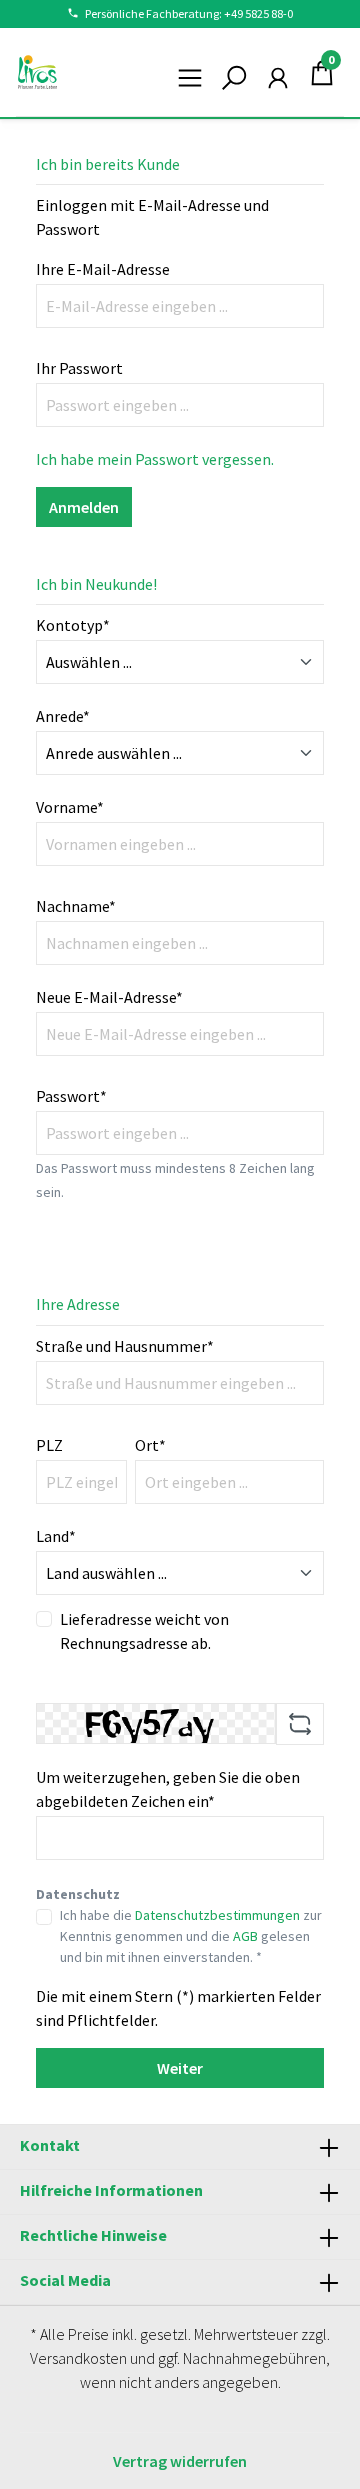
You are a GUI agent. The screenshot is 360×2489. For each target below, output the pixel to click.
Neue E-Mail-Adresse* (109, 997)
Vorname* (70, 807)
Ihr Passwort (79, 368)
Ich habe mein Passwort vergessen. (155, 459)
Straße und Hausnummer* (125, 1346)
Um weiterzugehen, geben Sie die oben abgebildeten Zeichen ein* (168, 1789)
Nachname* (76, 906)
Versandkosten (78, 2358)
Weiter (180, 2068)
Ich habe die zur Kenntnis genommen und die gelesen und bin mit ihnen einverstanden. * (191, 1936)
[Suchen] (234, 72)
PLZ (49, 1445)
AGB (245, 1936)
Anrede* (63, 716)
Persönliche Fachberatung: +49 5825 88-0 (189, 13)
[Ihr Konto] (278, 72)
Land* (56, 1536)
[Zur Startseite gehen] (37, 72)
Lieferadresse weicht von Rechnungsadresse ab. (144, 1631)
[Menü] (190, 72)
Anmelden (84, 507)
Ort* (150, 1445)
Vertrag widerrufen (180, 2461)
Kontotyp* (73, 625)
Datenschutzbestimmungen (217, 1915)
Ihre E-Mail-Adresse (103, 269)
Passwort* (71, 1096)
